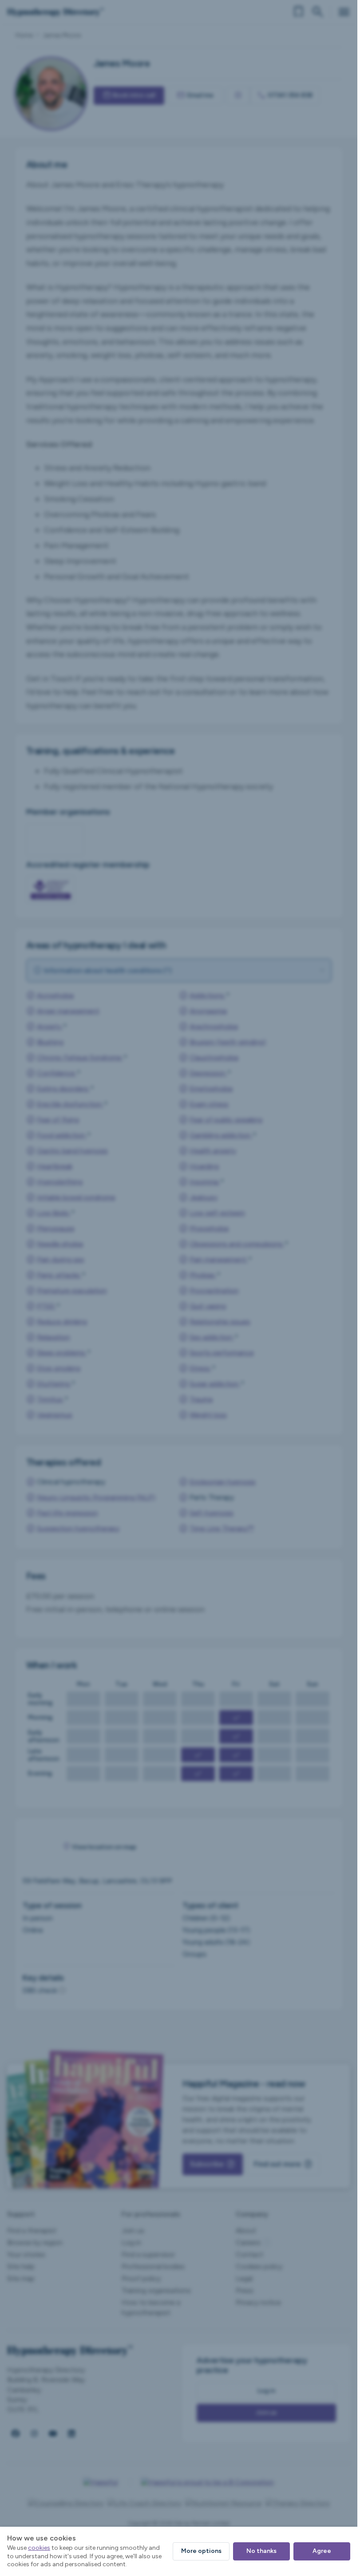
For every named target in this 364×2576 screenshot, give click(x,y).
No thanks (261, 2551)
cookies (39, 2548)
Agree (322, 2551)
